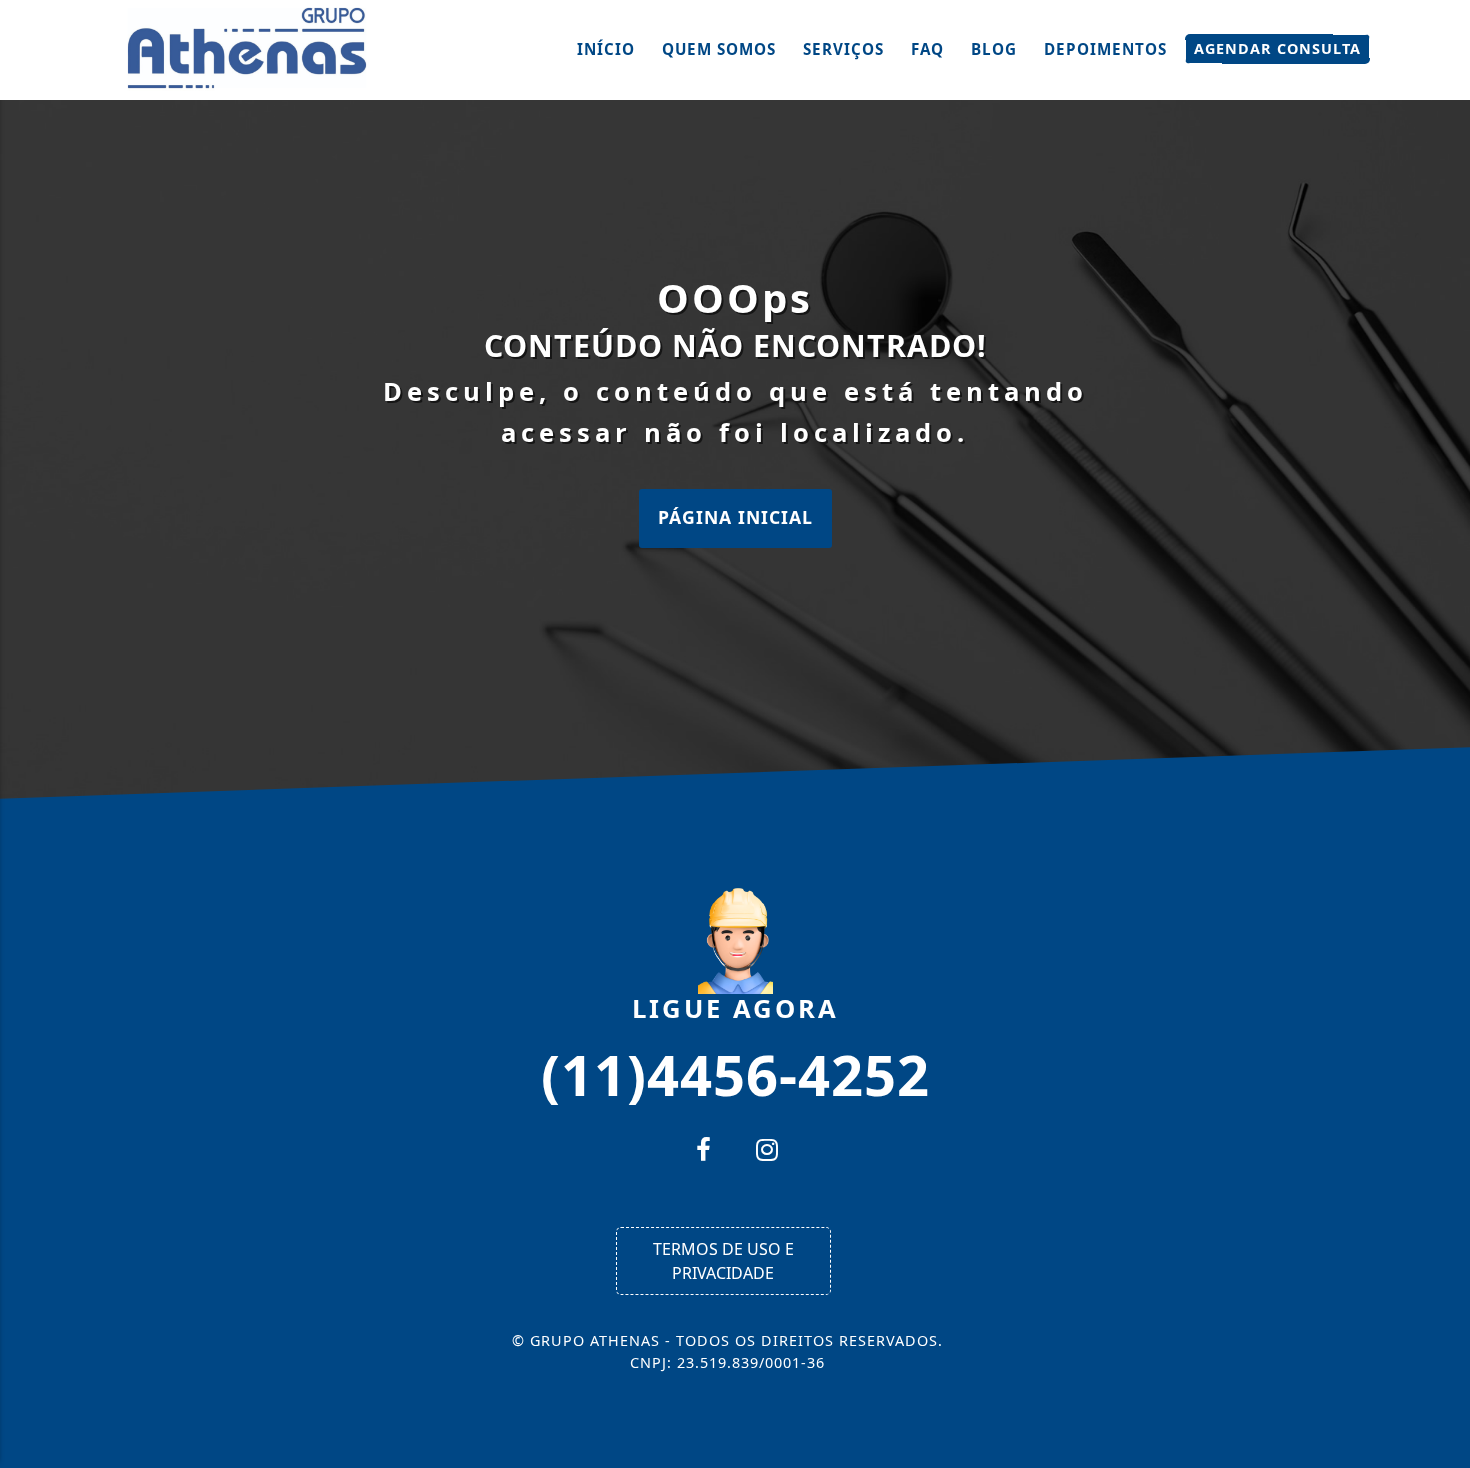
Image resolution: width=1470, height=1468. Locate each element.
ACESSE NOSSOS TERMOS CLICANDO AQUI (405, 1443)
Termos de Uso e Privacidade (723, 1261)
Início (606, 49)
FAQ (927, 49)
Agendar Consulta (1277, 48)
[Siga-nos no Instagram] (767, 1152)
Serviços (843, 49)
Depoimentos (1105, 49)
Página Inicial (735, 517)
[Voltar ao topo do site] (1439, 881)
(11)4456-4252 (735, 1073)
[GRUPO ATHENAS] (250, 48)
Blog (994, 49)
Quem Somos (719, 49)
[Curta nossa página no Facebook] (703, 1152)
